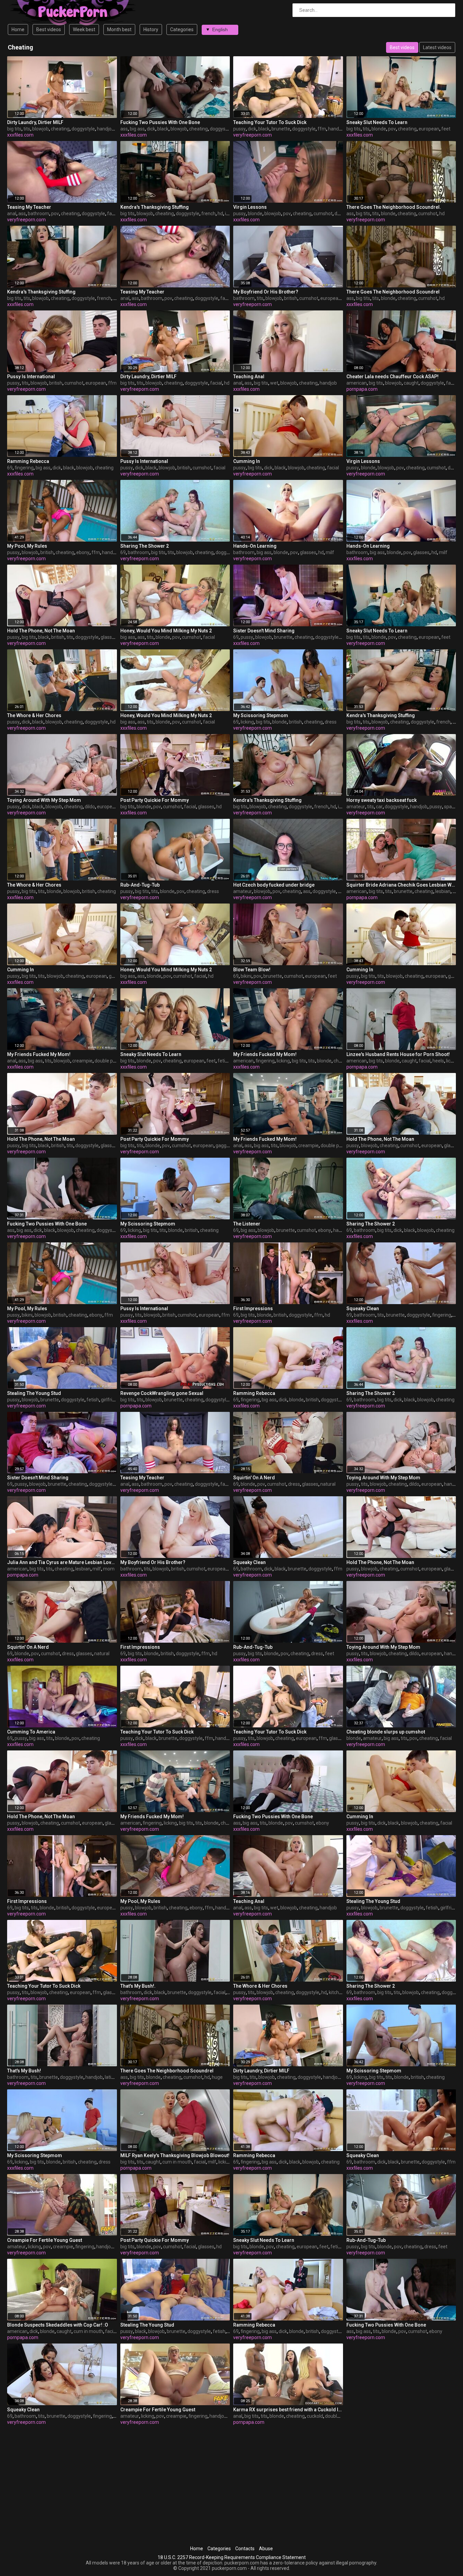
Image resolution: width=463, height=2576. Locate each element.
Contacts (245, 2549)
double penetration (115, 1061)
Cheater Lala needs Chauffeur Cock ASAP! (392, 377)
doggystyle (83, 129)
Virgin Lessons (250, 207)
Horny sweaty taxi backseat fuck (381, 800)
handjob (106, 129)
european (429, 129)
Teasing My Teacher (29, 207)
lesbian (443, 891)
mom (109, 1569)
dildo (90, 807)
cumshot (323, 214)
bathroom (38, 214)
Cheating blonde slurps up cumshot (386, 1732)
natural (328, 1484)
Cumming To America (31, 1732)
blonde (379, 129)
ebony (83, 552)
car (379, 807)
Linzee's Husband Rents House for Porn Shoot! (398, 1054)
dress (331, 722)
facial (113, 214)
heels (438, 1061)
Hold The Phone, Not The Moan (41, 631)
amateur (356, 807)
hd (220, 214)
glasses (308, 552)
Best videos (49, 29)
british (291, 298)
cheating (60, 129)
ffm (322, 129)
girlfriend (111, 1400)
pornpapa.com (362, 389)
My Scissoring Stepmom (261, 715)
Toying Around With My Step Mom (44, 800)
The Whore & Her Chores (34, 715)
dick (151, 129)
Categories (182, 29)
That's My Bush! (24, 2071)
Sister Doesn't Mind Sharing (264, 631)
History (151, 29)
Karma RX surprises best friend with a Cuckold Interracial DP (288, 2410)
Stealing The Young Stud (34, 1393)
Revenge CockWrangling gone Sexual (162, 1393)
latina (111, 2077)
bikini (246, 976)
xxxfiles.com (20, 135)
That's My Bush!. (138, 1986)
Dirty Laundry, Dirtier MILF (35, 122)
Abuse (266, 2549)
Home (18, 29)
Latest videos (437, 47)
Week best (84, 29)
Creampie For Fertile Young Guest (45, 2240)
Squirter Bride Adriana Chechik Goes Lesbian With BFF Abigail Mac (401, 885)
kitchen (337, 1992)
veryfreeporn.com (253, 135)
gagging (224, 1145)
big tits (14, 129)
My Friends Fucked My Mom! (39, 1054)
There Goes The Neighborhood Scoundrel (393, 292)
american (357, 383)
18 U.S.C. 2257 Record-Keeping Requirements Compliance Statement (232, 2557)
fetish (224, 1061)
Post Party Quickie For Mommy (155, 800)
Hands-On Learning (255, 546)
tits (27, 129)
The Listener (247, 1224)
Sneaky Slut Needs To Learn (377, 122)
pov (392, 129)
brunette (281, 129)
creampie (82, 1061)
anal (12, 214)
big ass (137, 129)
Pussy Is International (31, 377)
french (208, 214)
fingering (24, 468)
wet (274, 383)
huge (217, 2077)
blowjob (41, 129)
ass (124, 129)
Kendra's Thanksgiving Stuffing (155, 207)
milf (330, 552)
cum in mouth (177, 2162)
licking (247, 722)
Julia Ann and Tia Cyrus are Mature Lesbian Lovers (62, 1562)
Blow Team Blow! (252, 970)
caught (411, 383)
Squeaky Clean (363, 1309)
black (163, 129)
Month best (119, 29)
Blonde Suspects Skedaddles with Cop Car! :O (58, 2325)
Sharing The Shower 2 (145, 546)
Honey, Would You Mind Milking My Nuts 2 (166, 631)
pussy (239, 129)
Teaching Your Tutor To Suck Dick (270, 122)
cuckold (315, 2416)
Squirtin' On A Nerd (254, 1478)
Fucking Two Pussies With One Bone (160, 122)
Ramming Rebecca (28, 461)
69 (10, 468)
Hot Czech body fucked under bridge (274, 885)
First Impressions (253, 1309)
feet (446, 129)
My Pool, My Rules (27, 546)
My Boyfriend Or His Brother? (266, 292)
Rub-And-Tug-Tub (140, 885)
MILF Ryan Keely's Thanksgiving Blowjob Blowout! (175, 2155)
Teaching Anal (249, 377)
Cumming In (247, 461)
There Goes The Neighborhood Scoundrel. (394, 207)
